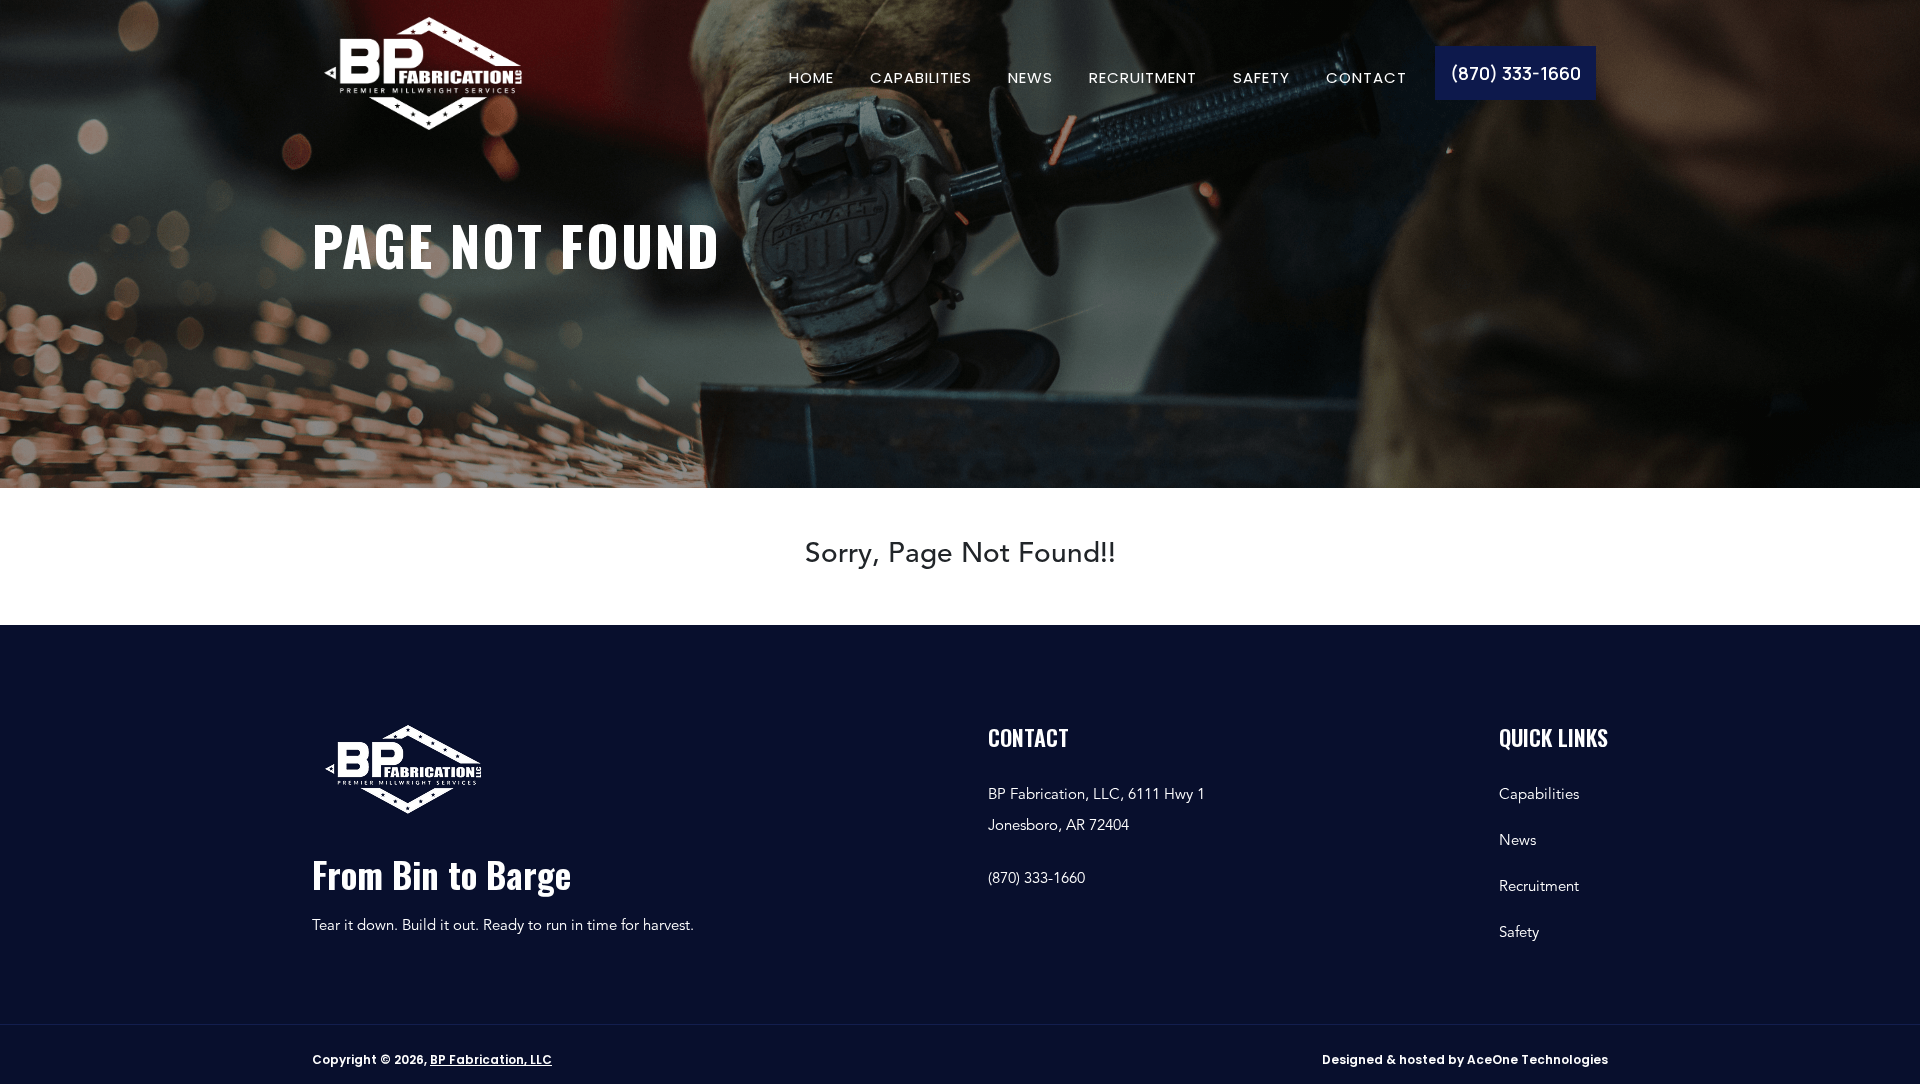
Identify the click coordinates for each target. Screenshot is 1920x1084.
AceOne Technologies (1537, 1059)
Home (811, 76)
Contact (1366, 76)
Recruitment (1143, 76)
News (1030, 76)
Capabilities (921, 76)
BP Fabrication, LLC (491, 1059)
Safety (1261, 76)
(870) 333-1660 (1515, 73)
